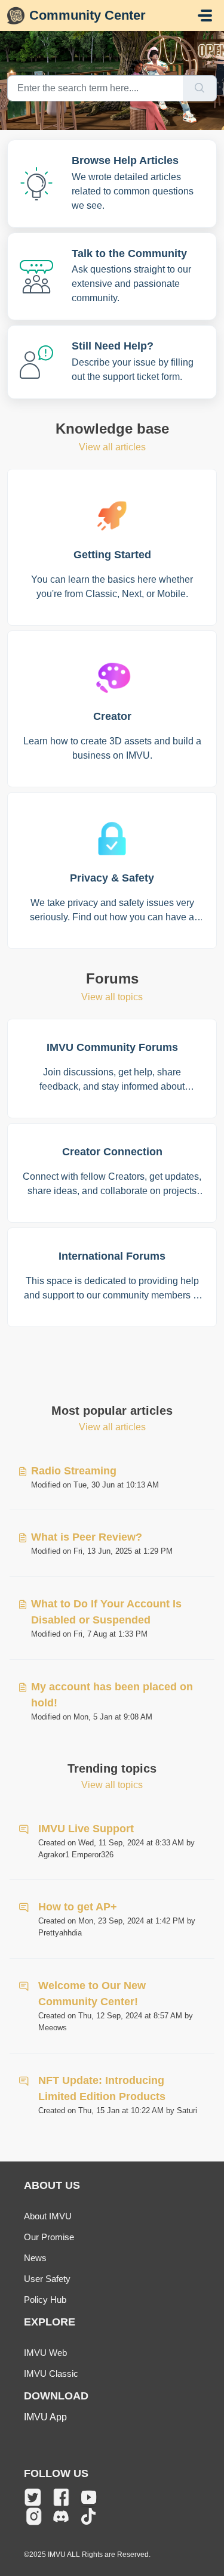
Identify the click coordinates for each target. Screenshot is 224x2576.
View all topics (112, 997)
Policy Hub (45, 2300)
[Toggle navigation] (205, 16)
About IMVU (48, 2216)
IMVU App (45, 2417)
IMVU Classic (51, 2374)
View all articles (112, 447)
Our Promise (49, 2237)
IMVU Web (45, 2353)
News (35, 2258)
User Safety (47, 2279)
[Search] (200, 88)
